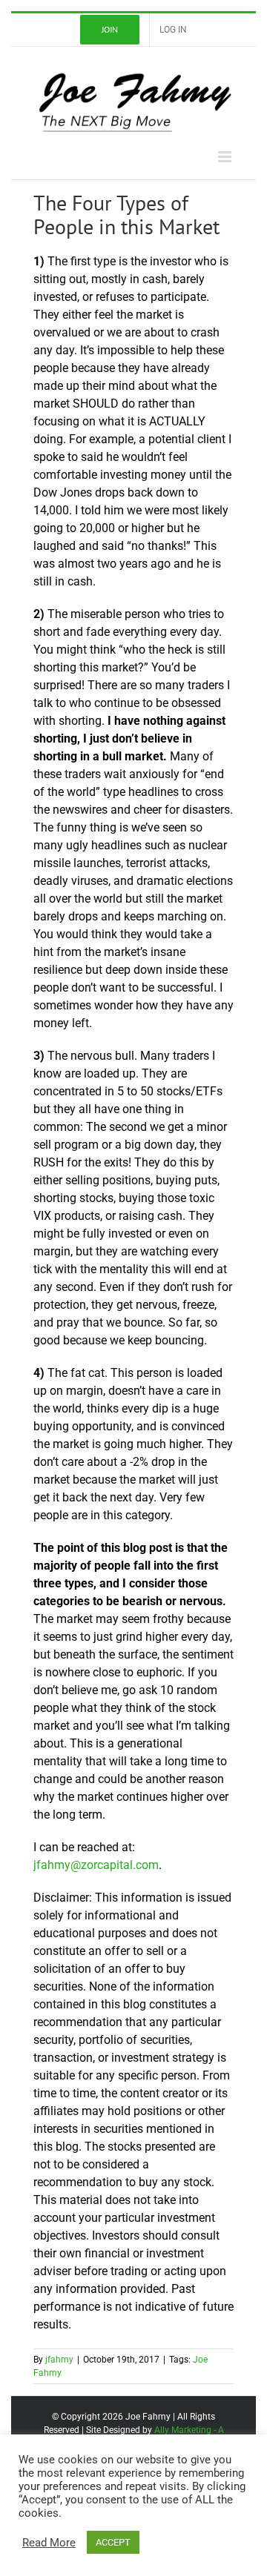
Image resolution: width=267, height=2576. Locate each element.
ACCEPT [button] (113, 2542)
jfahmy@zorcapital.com (96, 1865)
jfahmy (59, 2360)
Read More (49, 2543)
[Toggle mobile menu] (226, 157)
